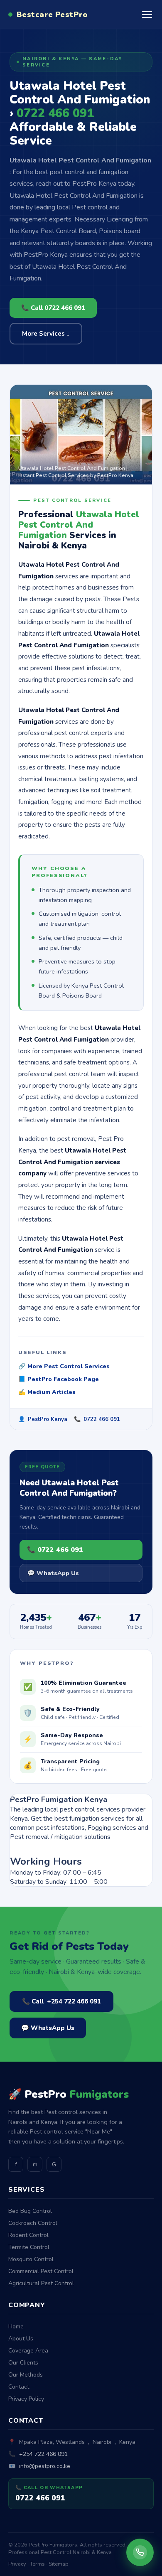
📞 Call (61, 2001)
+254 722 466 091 (43, 2454)
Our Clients (23, 2363)
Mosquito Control (31, 2259)
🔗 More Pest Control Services (64, 1366)
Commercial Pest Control (41, 2271)
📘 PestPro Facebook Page (59, 1379)
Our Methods (26, 2375)
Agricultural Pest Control (41, 2283)
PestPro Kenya (48, 1419)
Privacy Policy (26, 2399)
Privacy (17, 2564)
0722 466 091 (102, 1419)
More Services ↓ (46, 334)
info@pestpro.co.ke (45, 2466)
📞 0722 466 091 (55, 1550)
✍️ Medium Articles (47, 1392)
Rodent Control (28, 2235)
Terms (37, 2564)
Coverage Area (28, 2351)
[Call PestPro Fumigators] (140, 2552)
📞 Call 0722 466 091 (53, 308)
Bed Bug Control (30, 2211)
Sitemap (59, 2564)
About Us (21, 2339)
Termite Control (29, 2247)
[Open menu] (147, 15)
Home (16, 2327)
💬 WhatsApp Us (53, 1573)
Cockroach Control (33, 2223)
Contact (19, 2387)
